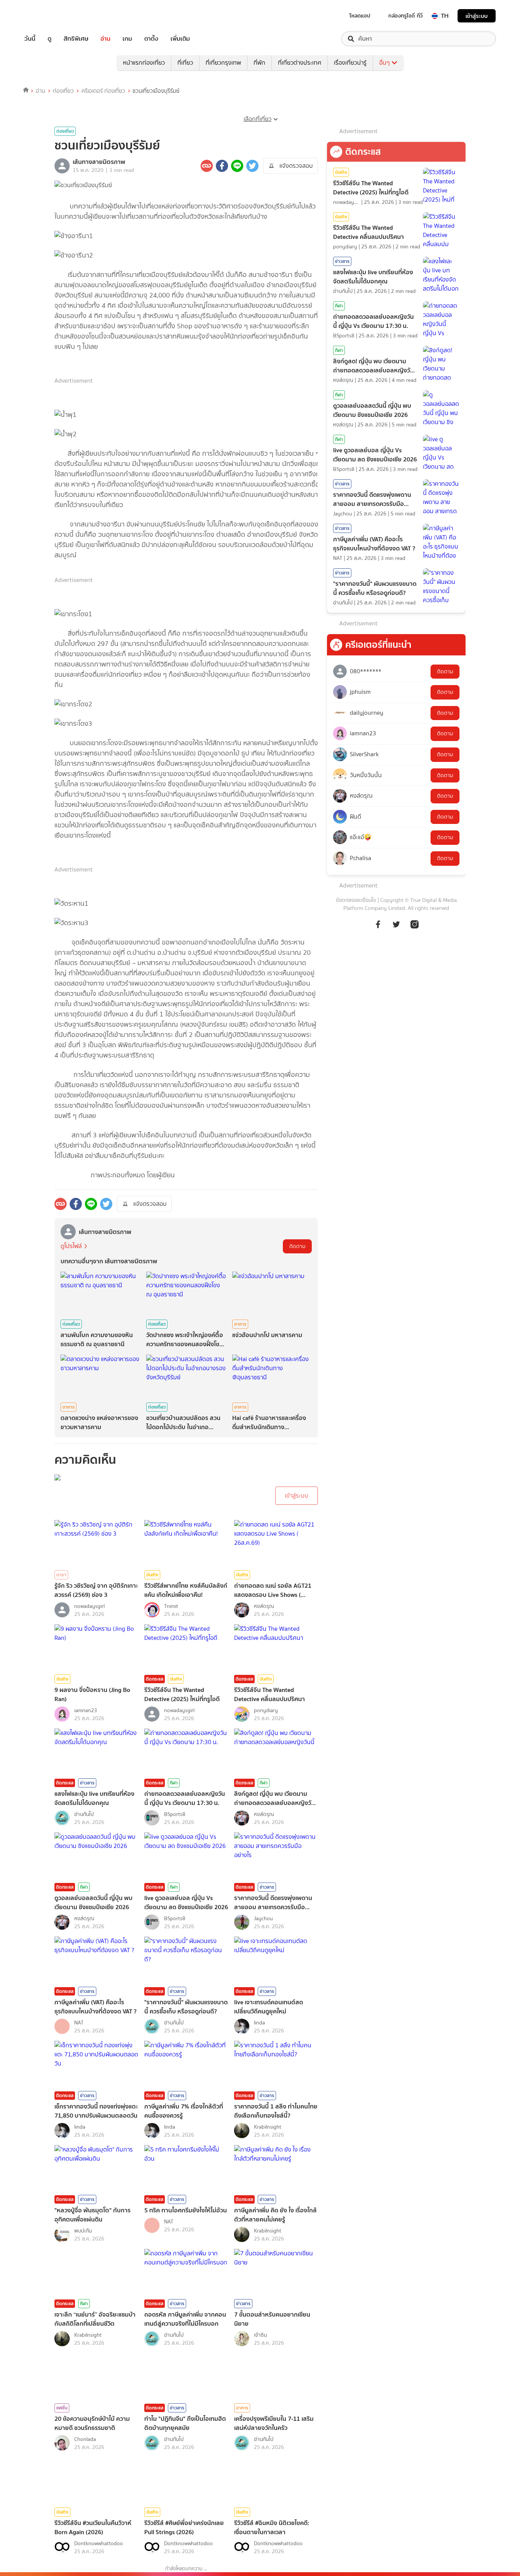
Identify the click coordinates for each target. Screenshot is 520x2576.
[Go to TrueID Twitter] (396, 924)
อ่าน (105, 39)
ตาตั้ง (151, 39)
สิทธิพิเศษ (76, 39)
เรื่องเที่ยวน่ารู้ (350, 63)
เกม (127, 39)
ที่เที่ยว (185, 63)
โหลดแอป (360, 16)
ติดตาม (297, 1246)
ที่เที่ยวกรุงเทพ (223, 63)
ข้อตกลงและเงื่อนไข (356, 900)
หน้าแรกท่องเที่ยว (144, 63)
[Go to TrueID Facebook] (378, 924)
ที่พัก (259, 63)
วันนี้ (30, 39)
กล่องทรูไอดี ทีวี (405, 16)
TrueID (47, 16)
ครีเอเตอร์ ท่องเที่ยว (103, 91)
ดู (49, 39)
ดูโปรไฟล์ (71, 1246)
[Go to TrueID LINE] (415, 924)
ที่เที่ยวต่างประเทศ (300, 63)
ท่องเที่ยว (63, 91)
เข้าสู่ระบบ (477, 16)
